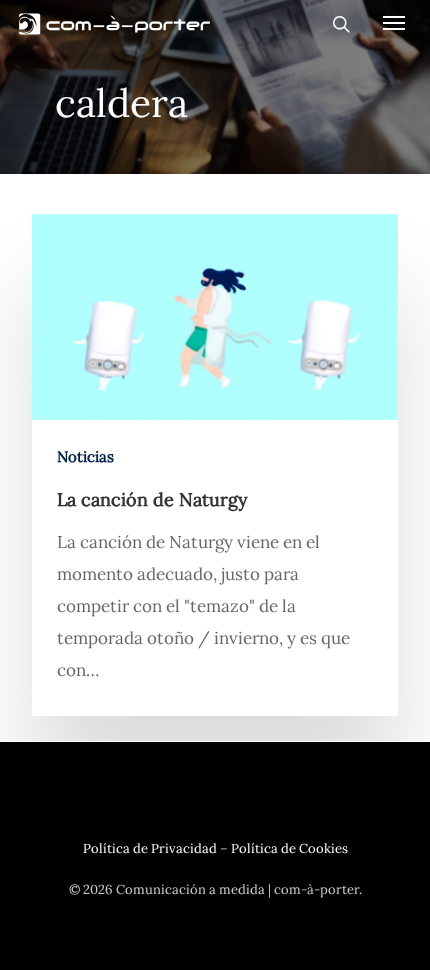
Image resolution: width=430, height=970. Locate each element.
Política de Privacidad (150, 848)
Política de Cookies (289, 848)
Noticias (85, 456)
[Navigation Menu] (394, 22)
